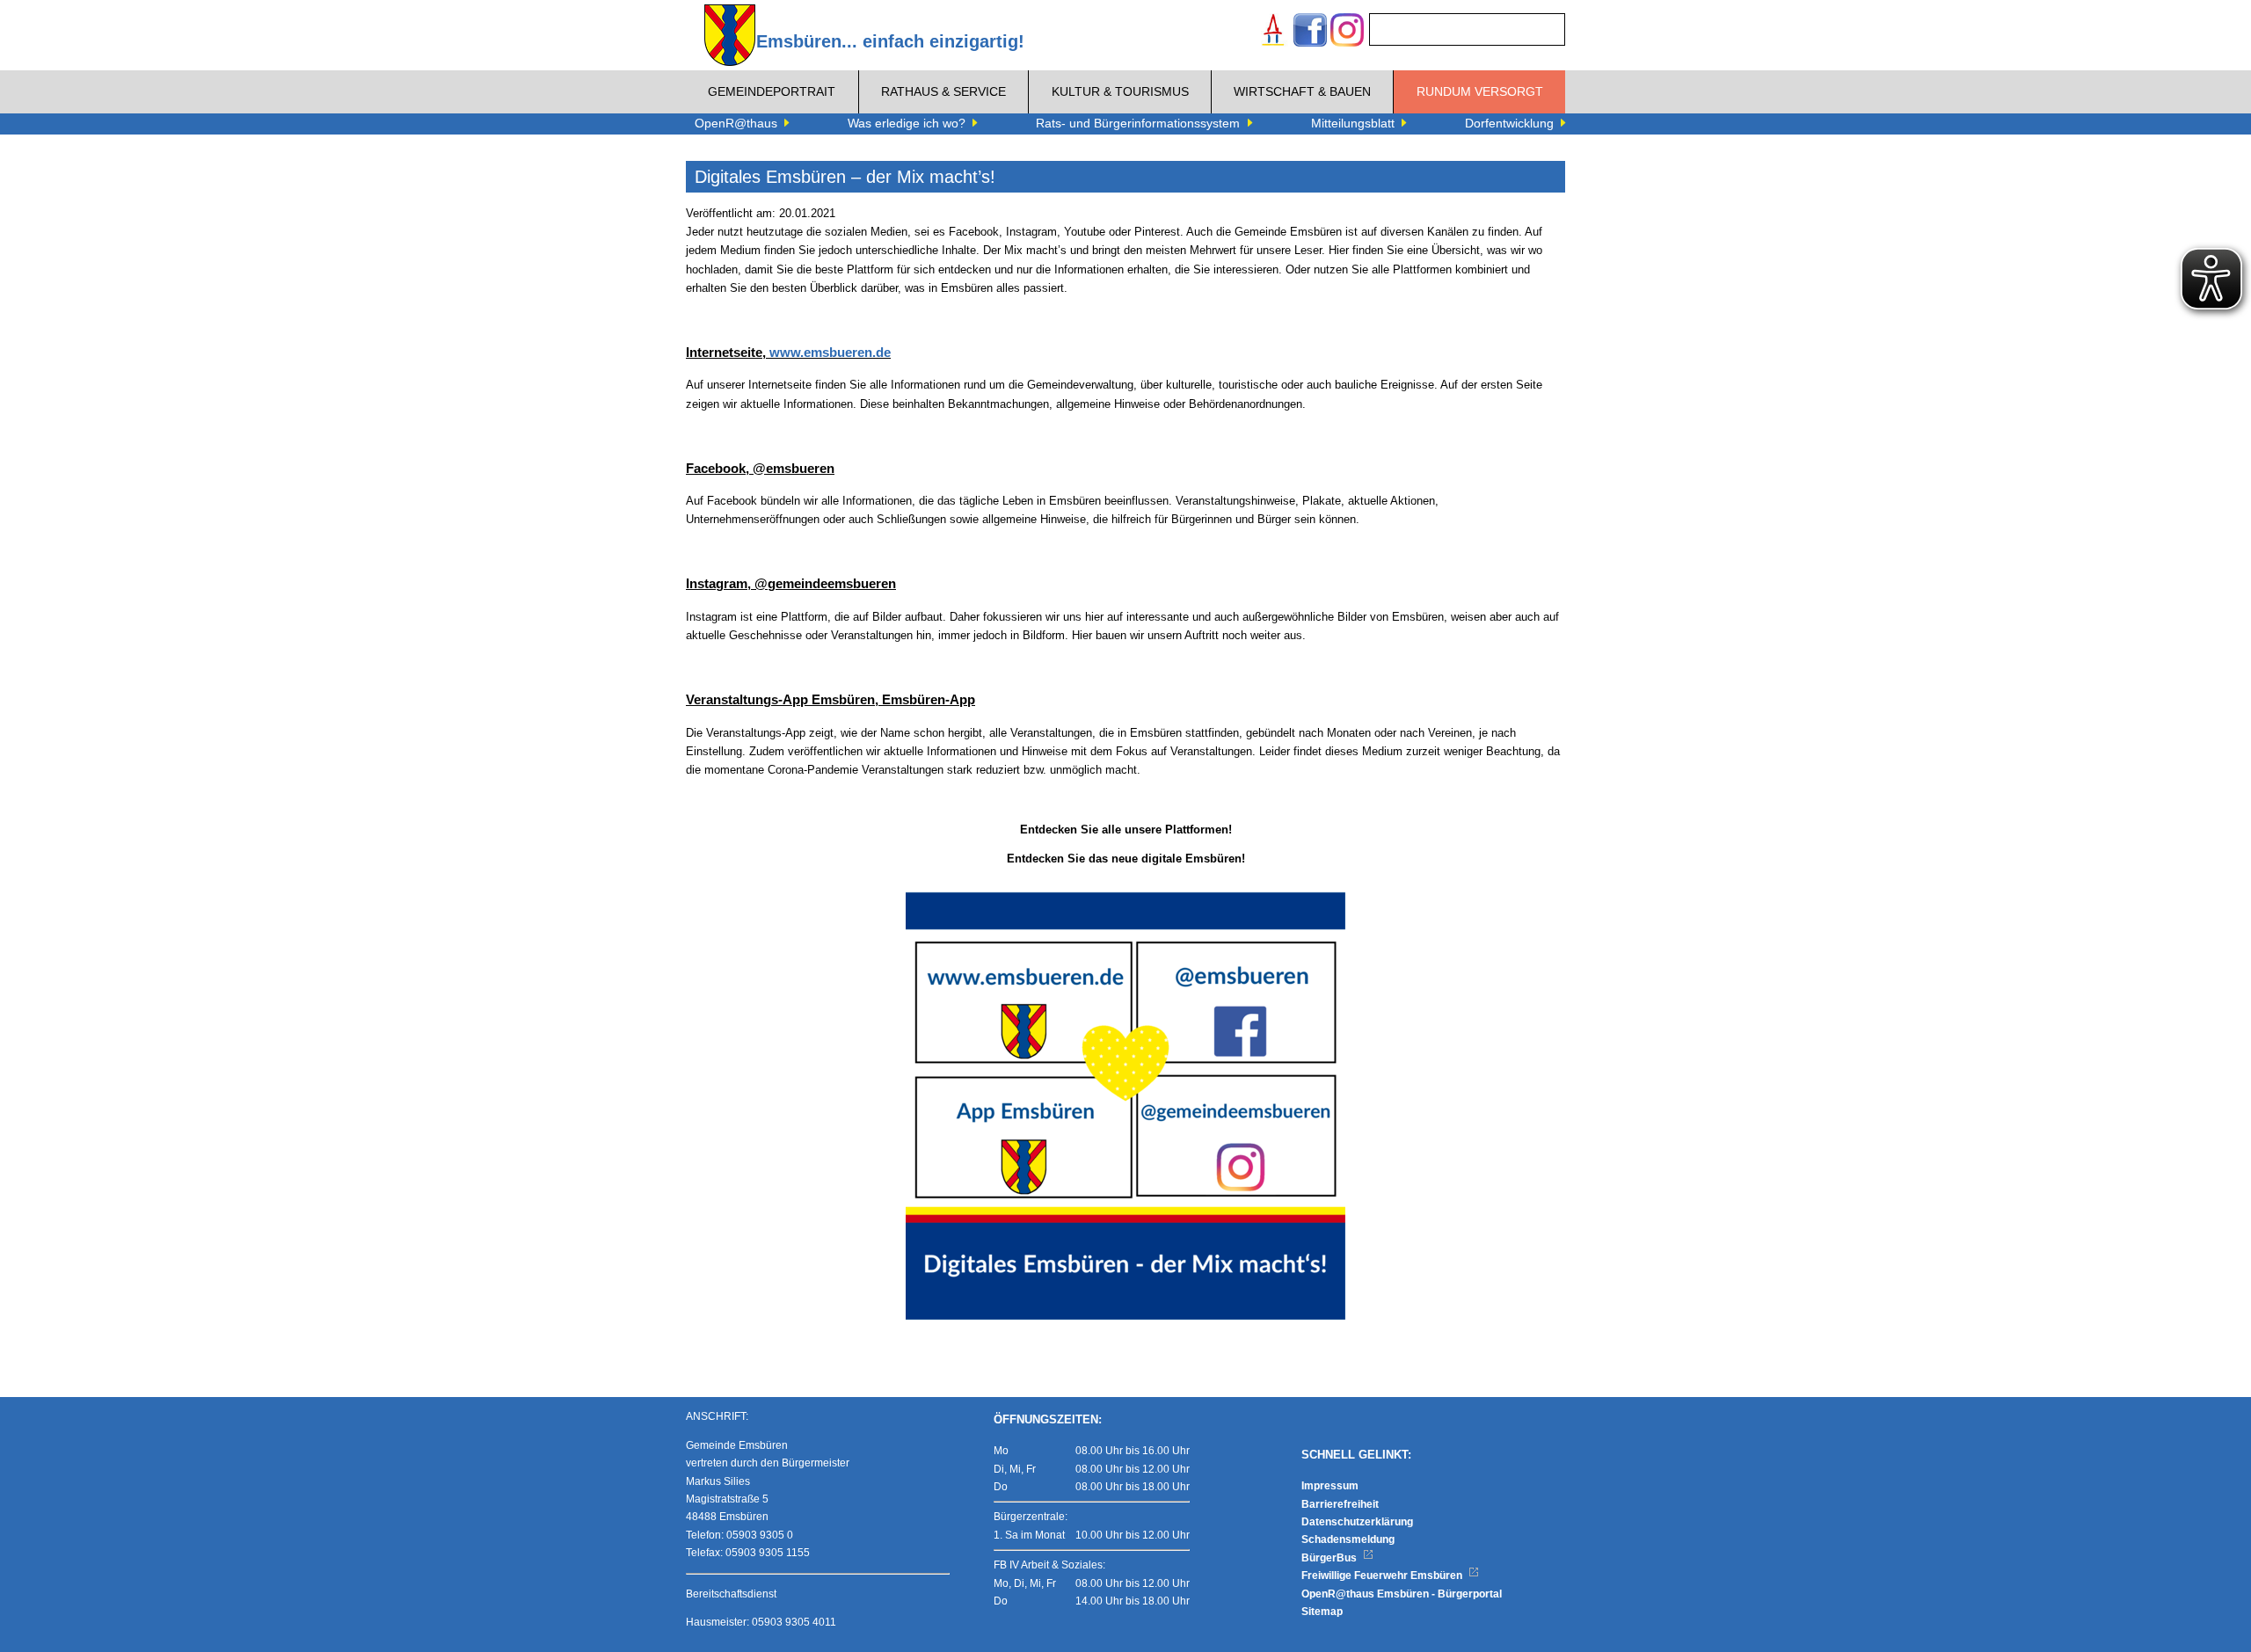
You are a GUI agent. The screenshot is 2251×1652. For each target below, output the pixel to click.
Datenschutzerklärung (1357, 1522)
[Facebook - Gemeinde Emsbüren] (1310, 32)
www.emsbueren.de (830, 352)
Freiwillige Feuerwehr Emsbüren (1383, 1576)
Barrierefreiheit (1340, 1504)
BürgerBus (1330, 1558)
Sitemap (1322, 1612)
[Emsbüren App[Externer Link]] (1273, 32)
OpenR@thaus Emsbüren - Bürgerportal (1402, 1594)
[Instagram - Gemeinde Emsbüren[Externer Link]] (1347, 32)
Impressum (1330, 1486)
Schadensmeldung (1348, 1539)
